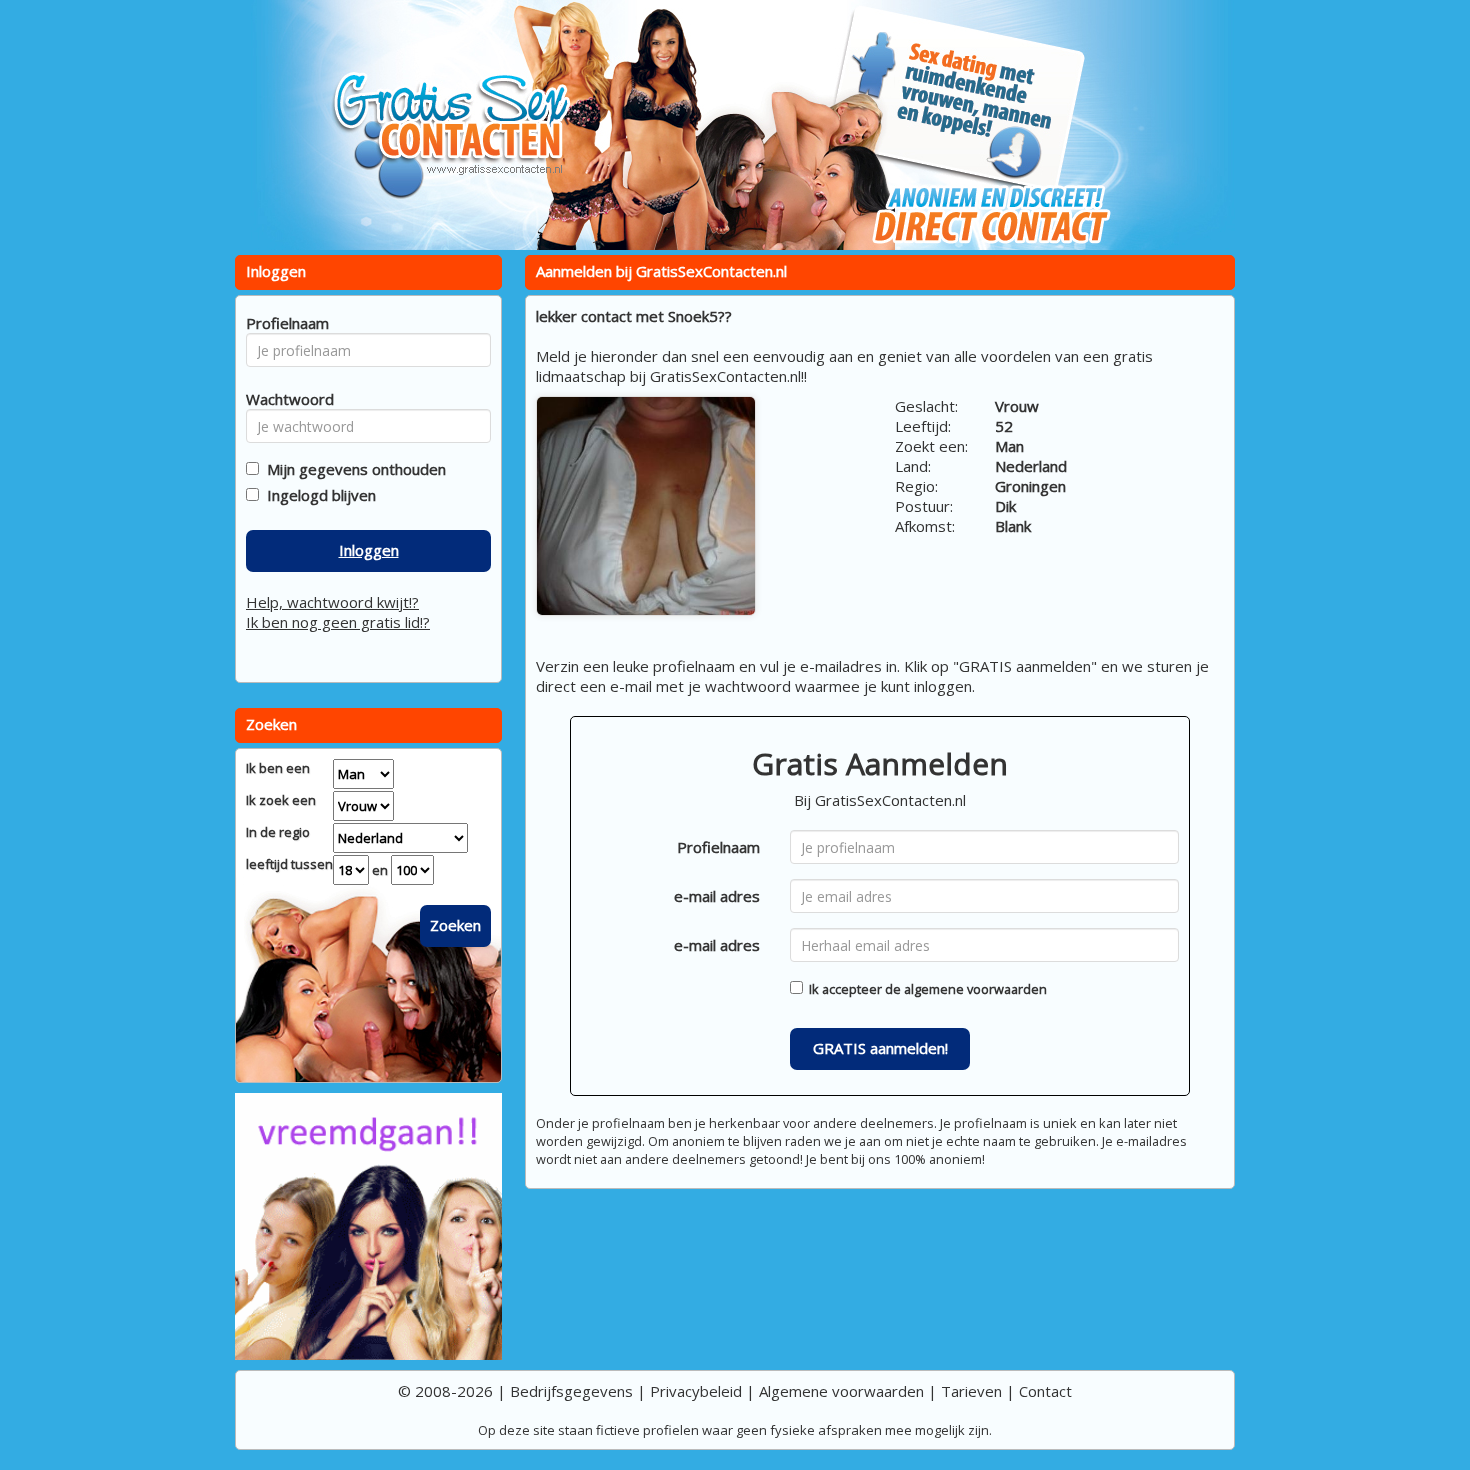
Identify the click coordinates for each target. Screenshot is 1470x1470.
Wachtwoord (284, 399)
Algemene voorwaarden (841, 1391)
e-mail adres (717, 896)
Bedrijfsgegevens (571, 1391)
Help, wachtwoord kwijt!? (332, 602)
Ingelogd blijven (317, 495)
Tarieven (971, 1391)
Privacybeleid (696, 1391)
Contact (1045, 1391)
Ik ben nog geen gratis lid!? (338, 622)
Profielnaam (718, 847)
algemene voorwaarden (975, 989)
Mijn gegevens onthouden (352, 469)
